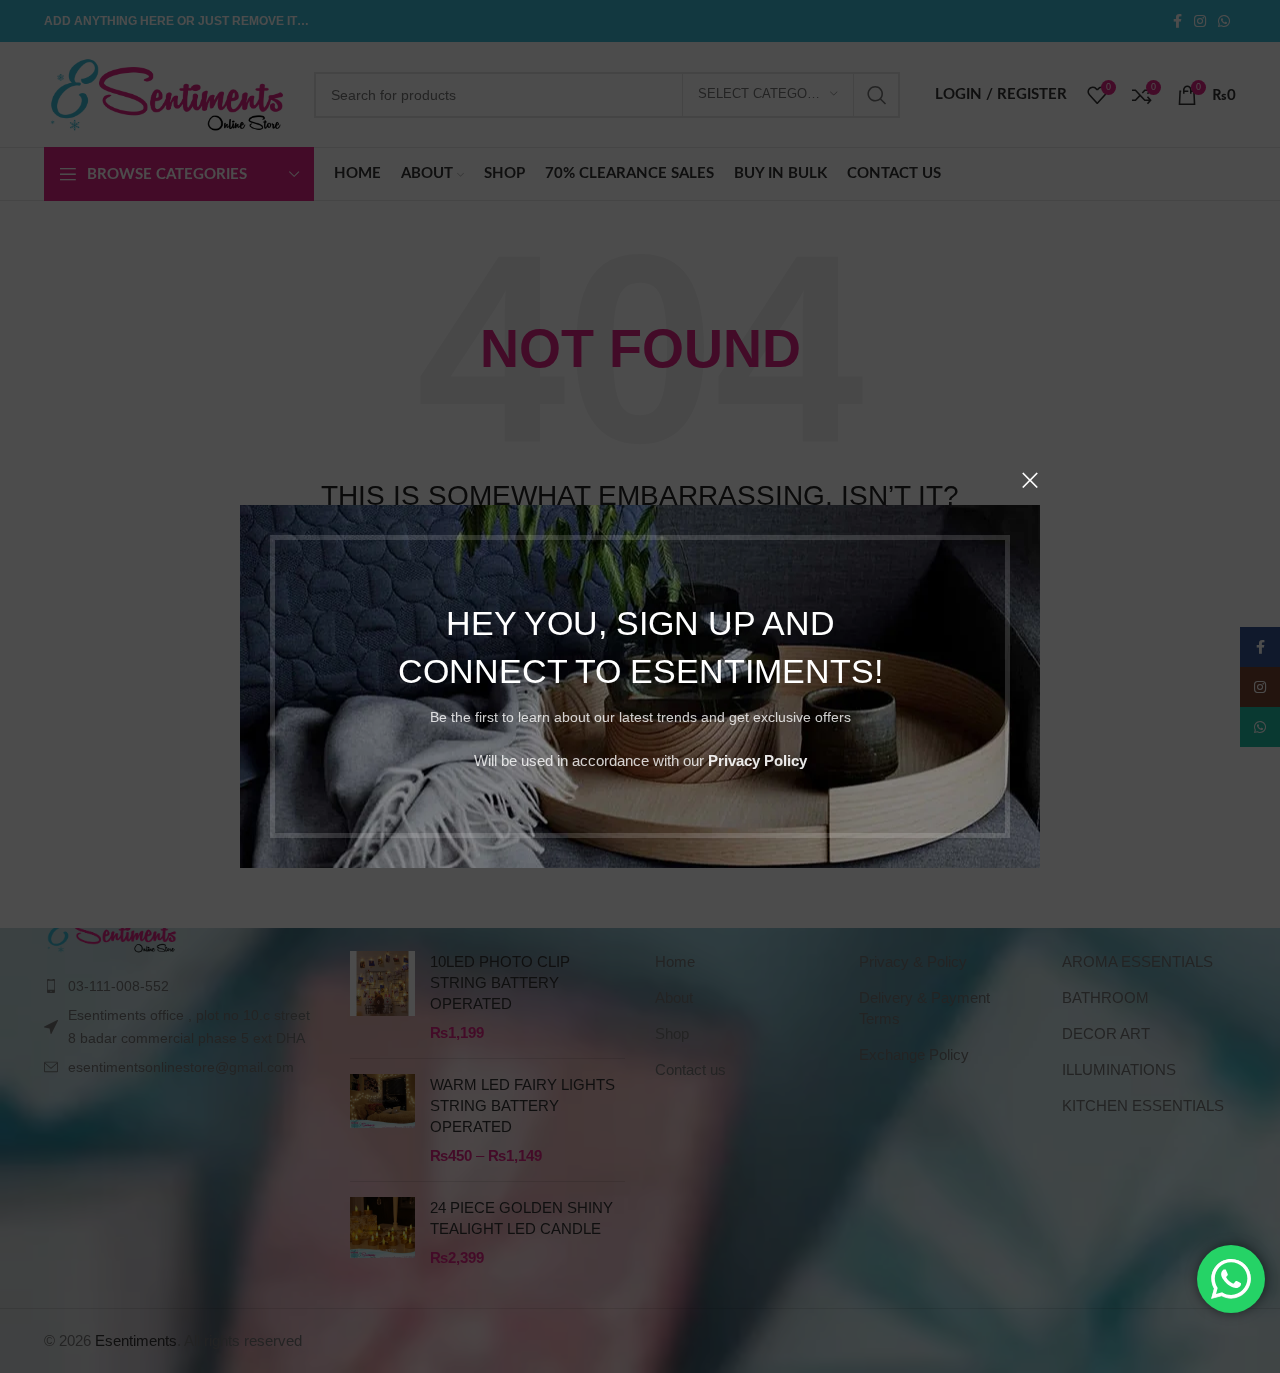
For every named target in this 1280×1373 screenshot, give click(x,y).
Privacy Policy (757, 760)
